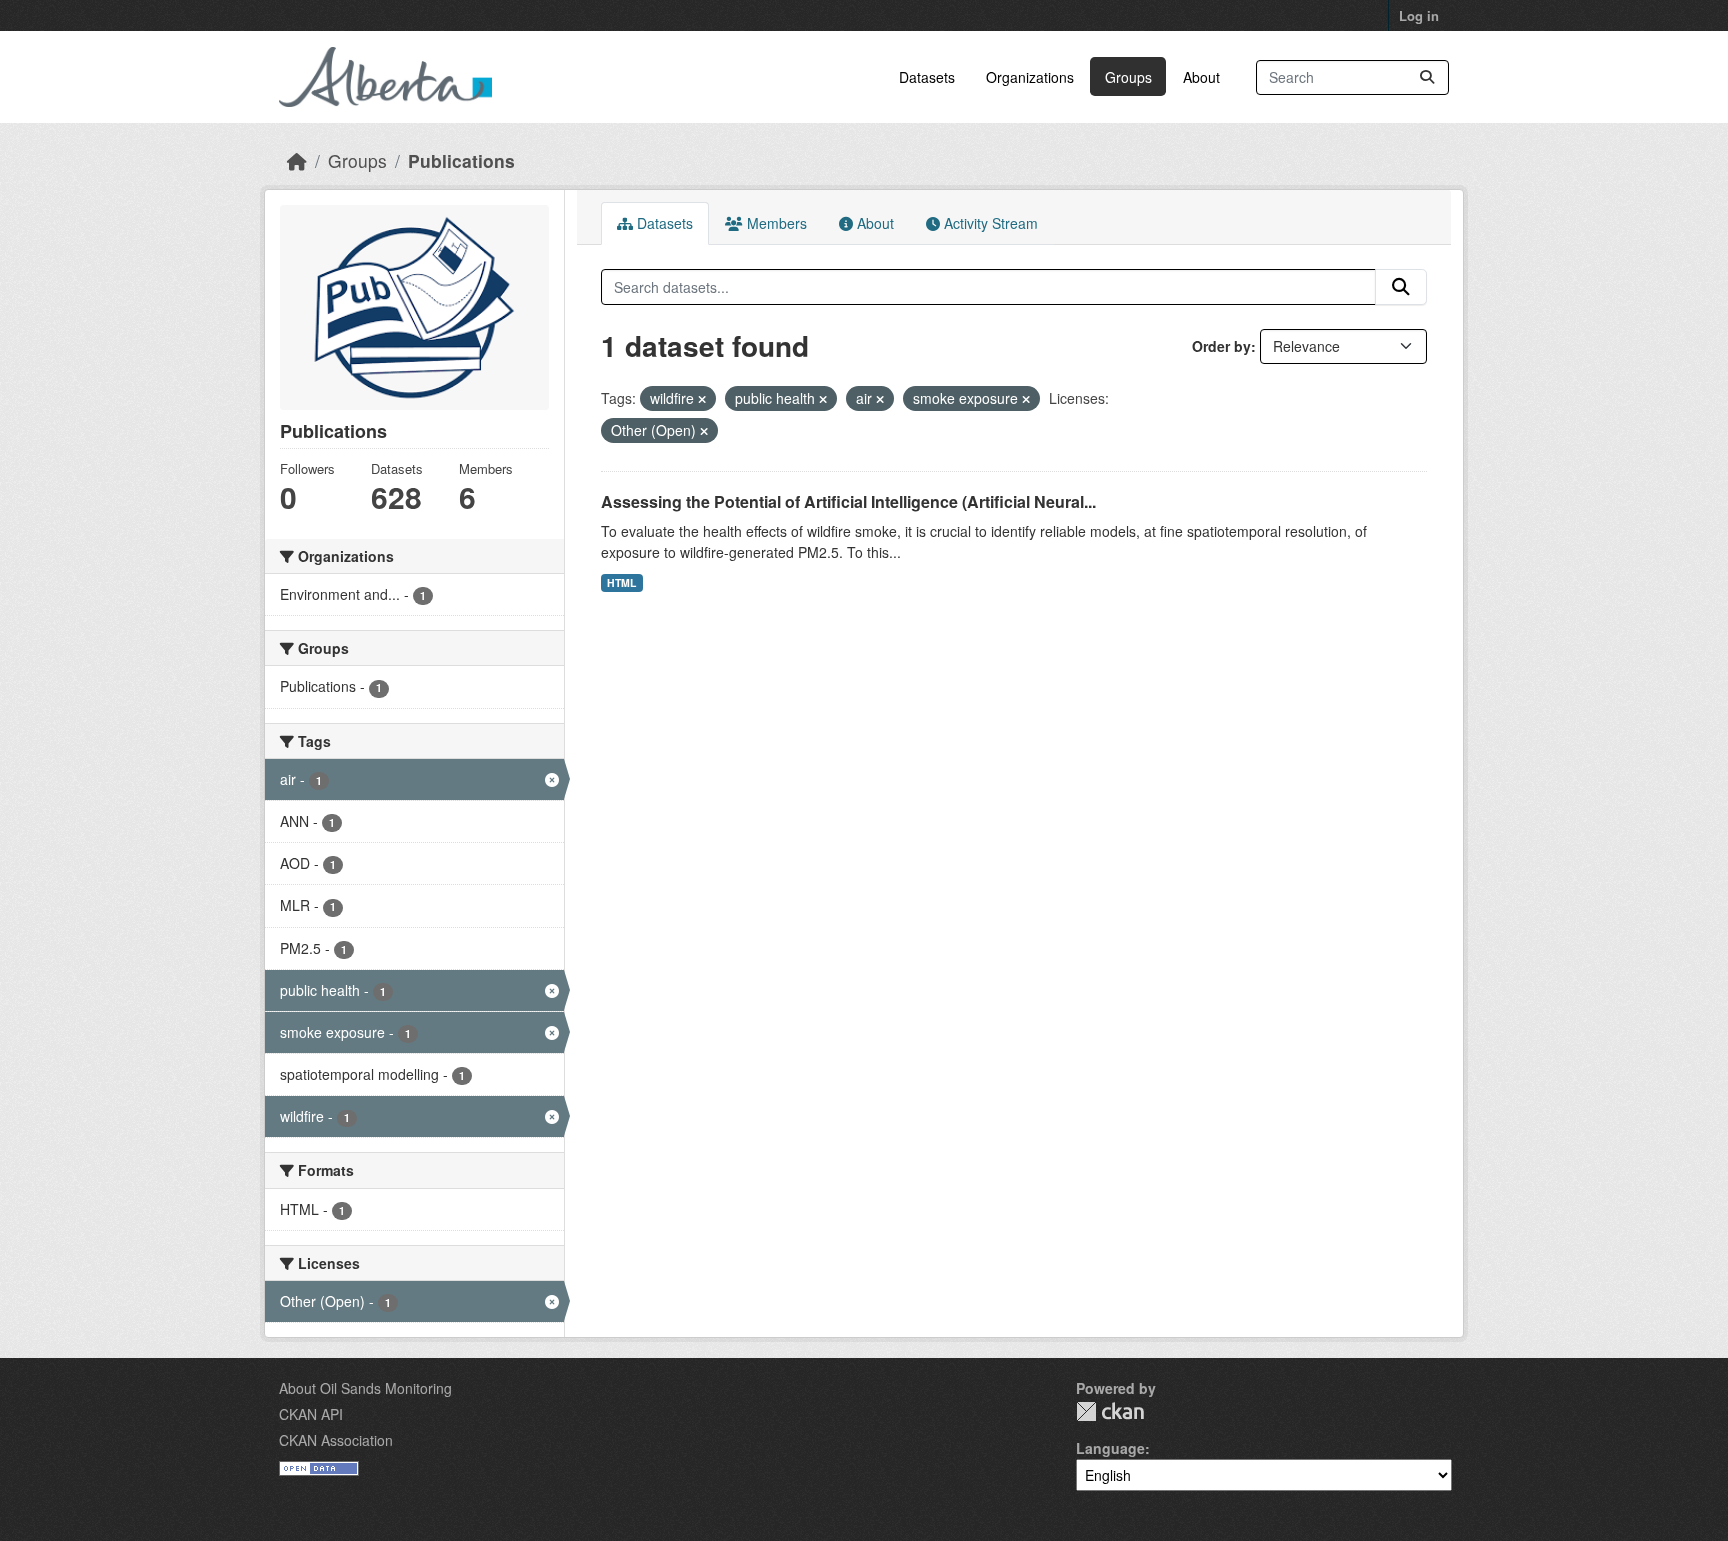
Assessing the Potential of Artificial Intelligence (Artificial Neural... (848, 501)
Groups (1128, 77)
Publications (461, 160)
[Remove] (702, 399)
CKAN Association (336, 1440)
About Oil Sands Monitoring (365, 1388)
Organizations (1030, 77)
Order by (1221, 346)
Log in (1419, 15)
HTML (621, 582)
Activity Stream (989, 223)
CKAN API (311, 1414)
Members (775, 223)
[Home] (297, 160)
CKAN (1110, 1411)
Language (1110, 1448)
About (1201, 77)
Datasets (927, 77)
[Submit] (1427, 77)
